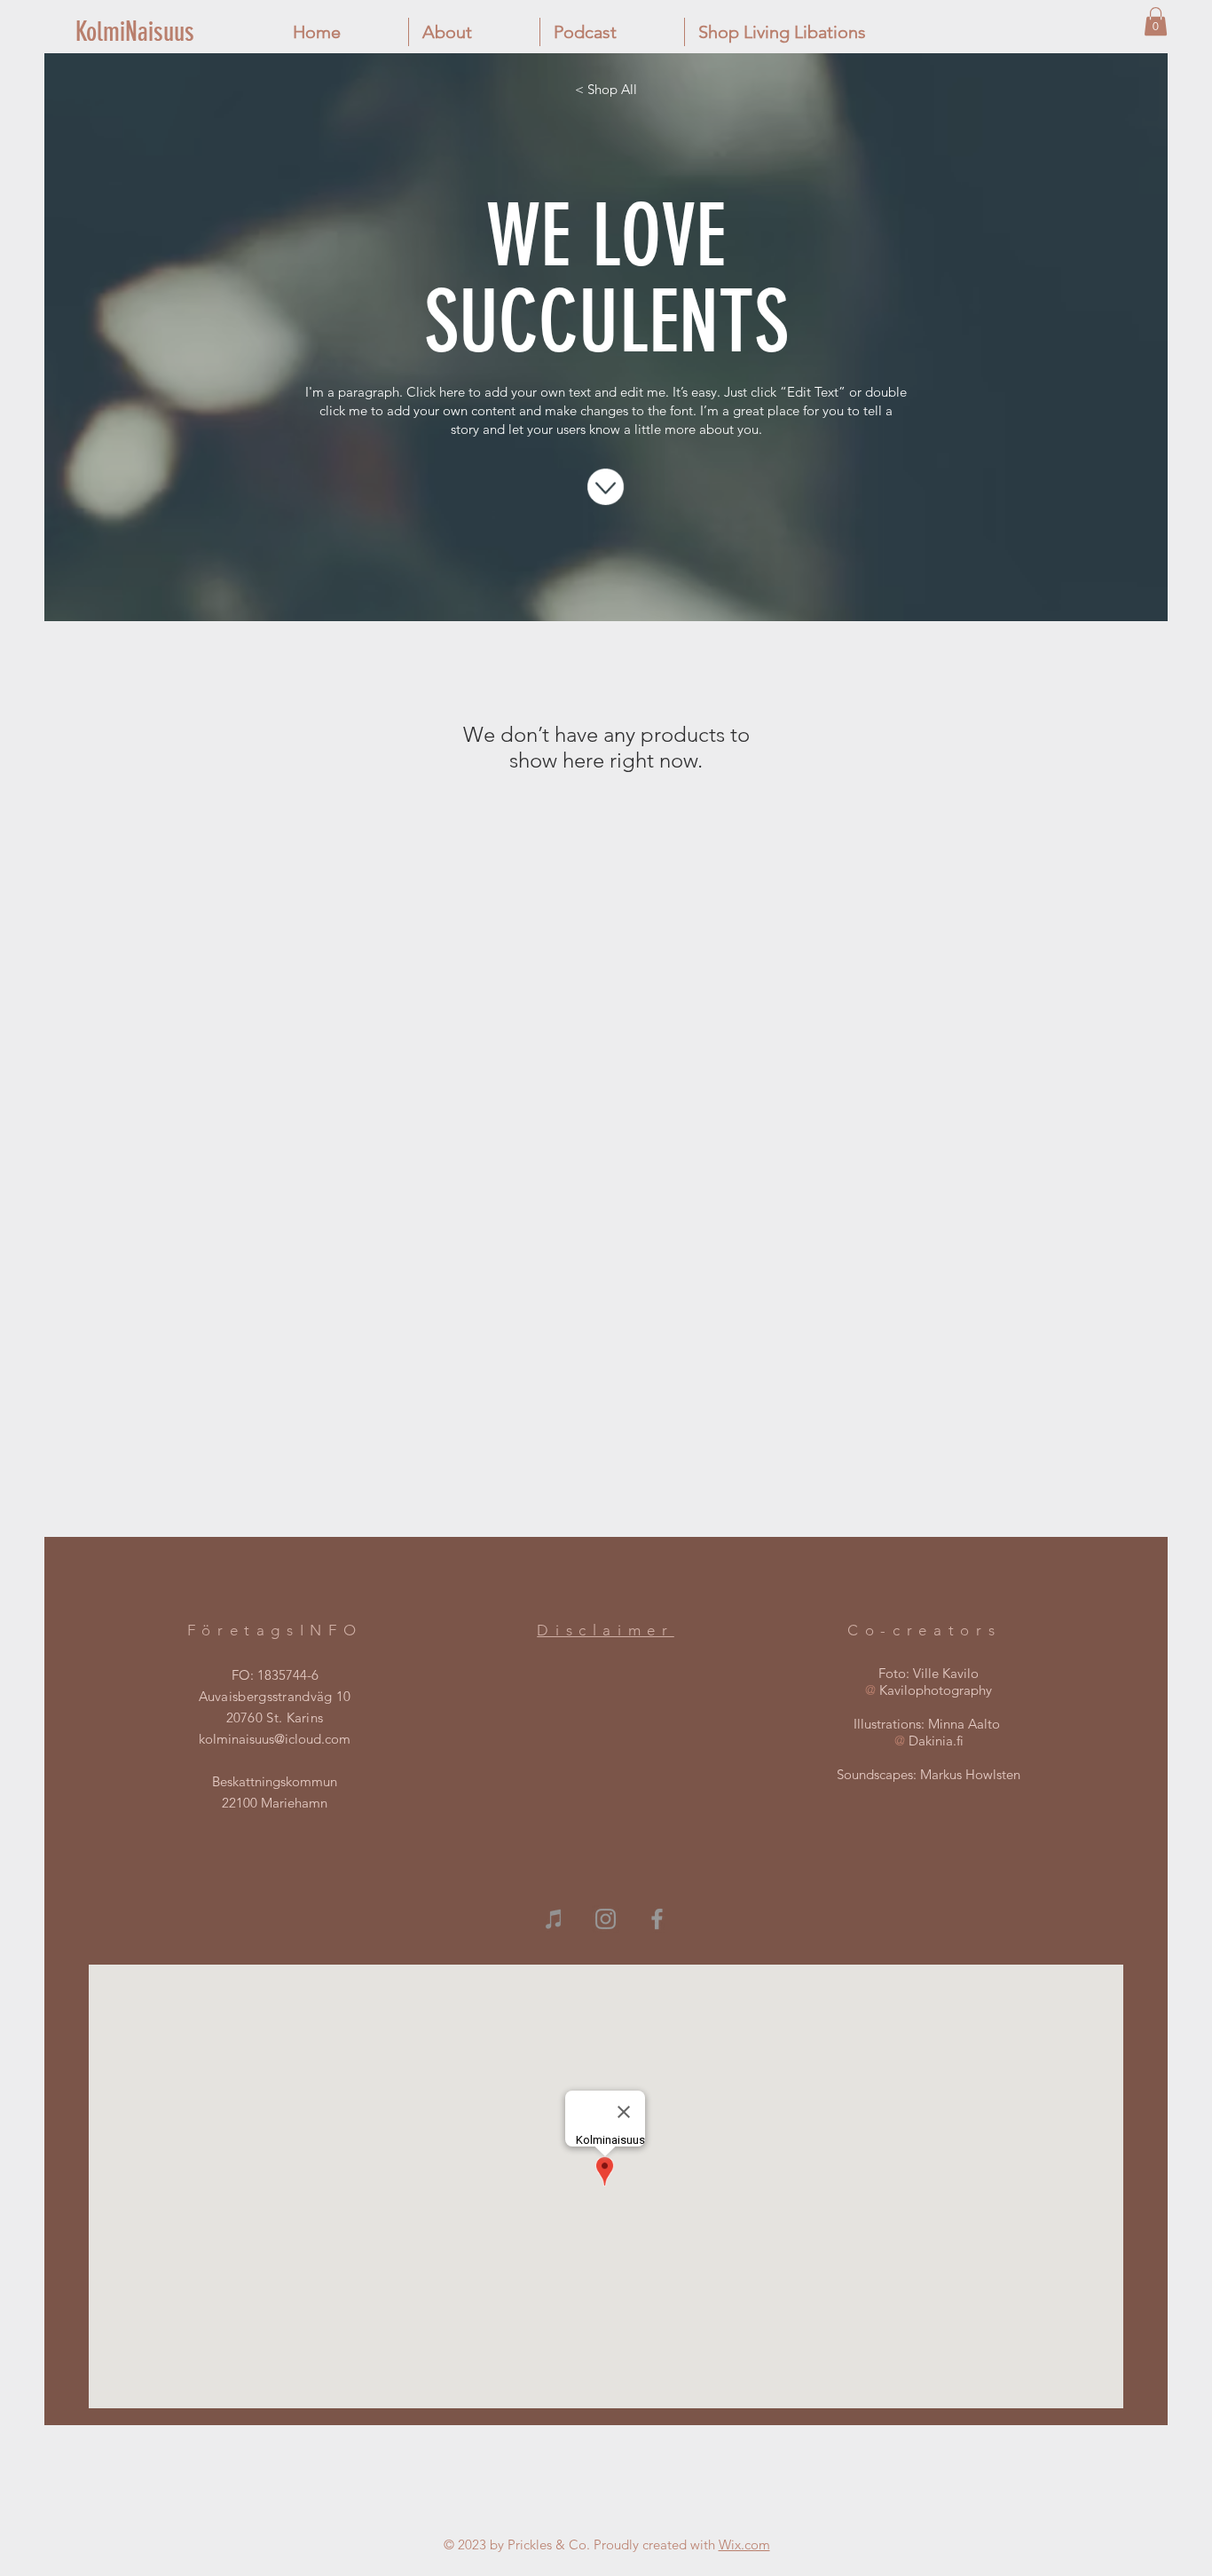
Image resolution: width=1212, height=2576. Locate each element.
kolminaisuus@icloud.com (275, 1739)
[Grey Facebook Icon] (657, 1919)
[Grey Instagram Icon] (606, 1919)
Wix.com (744, 2544)
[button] (1156, 21)
